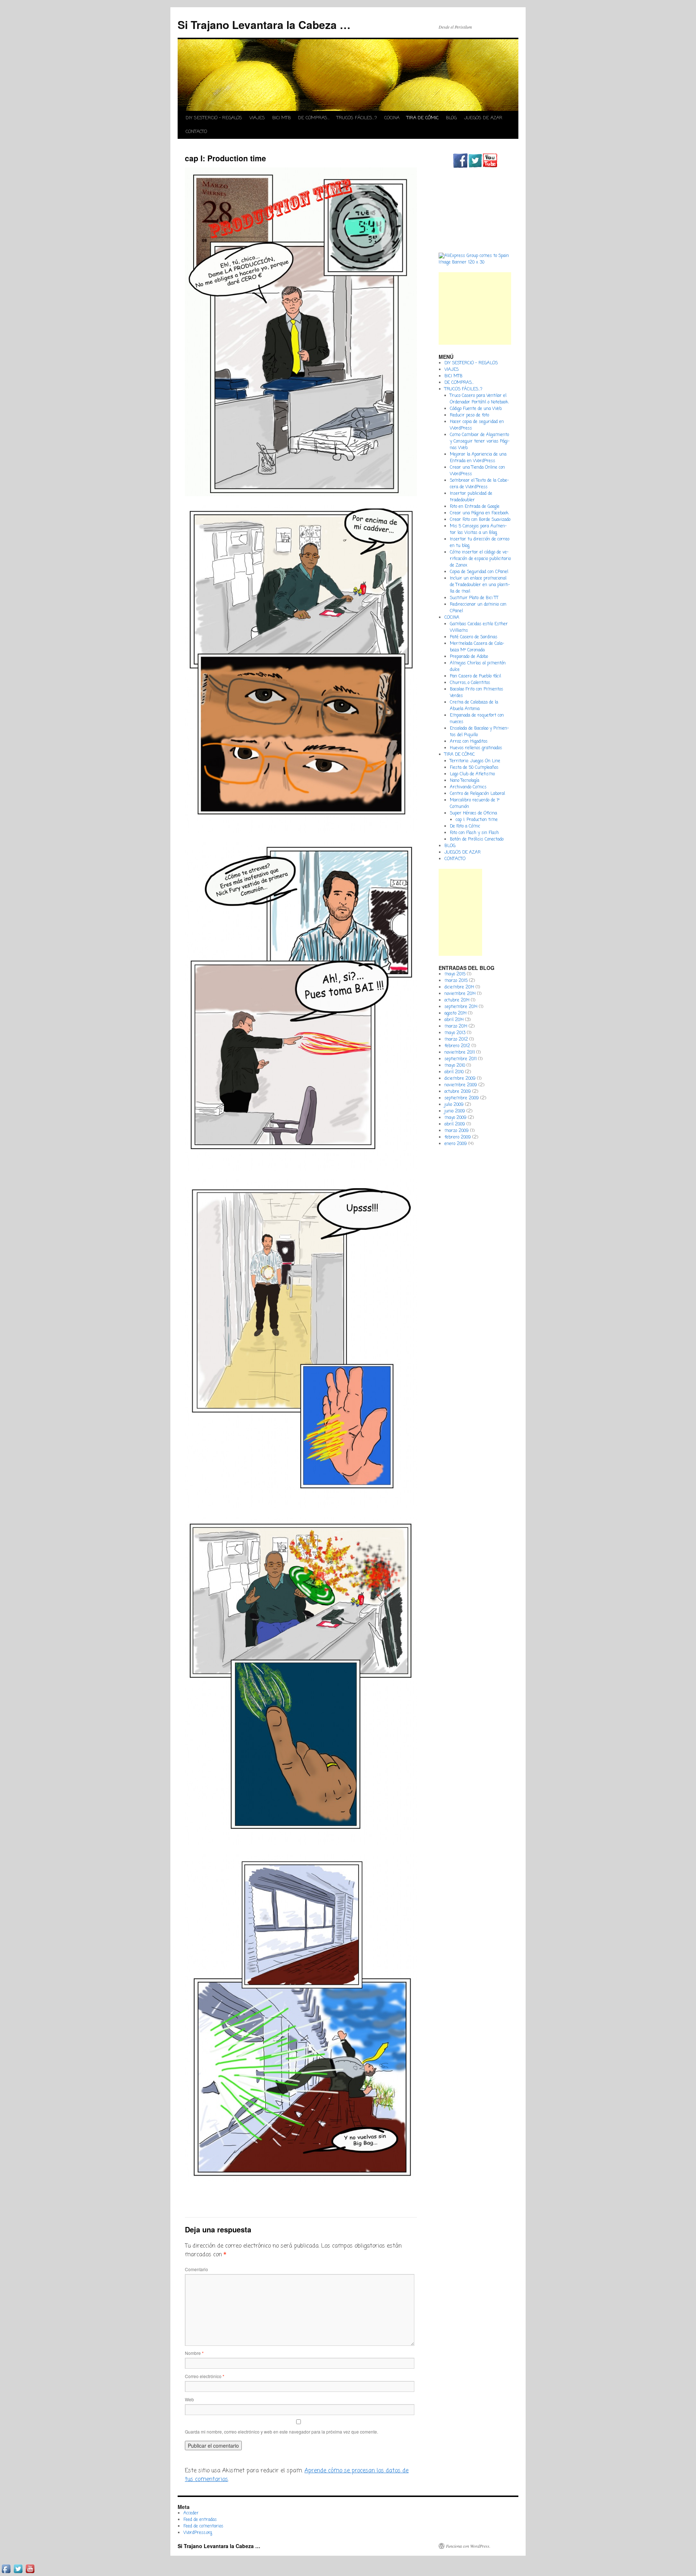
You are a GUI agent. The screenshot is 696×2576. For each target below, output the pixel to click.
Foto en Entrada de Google (475, 507)
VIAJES (257, 118)
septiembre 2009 (462, 1098)
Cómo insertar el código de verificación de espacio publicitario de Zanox (480, 559)
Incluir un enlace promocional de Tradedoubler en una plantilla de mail (480, 585)
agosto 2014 (455, 1013)
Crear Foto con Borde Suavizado (480, 520)
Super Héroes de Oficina (473, 813)
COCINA (392, 118)
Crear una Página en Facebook (479, 513)
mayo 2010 (455, 1066)
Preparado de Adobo (469, 657)
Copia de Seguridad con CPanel (479, 572)
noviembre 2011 (460, 1053)
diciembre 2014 (459, 987)
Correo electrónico (205, 2376)
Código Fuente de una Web (476, 409)
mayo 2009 (455, 1118)
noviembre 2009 (461, 1085)
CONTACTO (196, 132)
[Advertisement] (475, 308)
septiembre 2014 (461, 1007)
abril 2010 (454, 1072)
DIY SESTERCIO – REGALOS (214, 118)
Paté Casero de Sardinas (474, 637)
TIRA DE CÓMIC (423, 118)
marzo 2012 (456, 1040)
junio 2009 (455, 1111)
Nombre (194, 2353)
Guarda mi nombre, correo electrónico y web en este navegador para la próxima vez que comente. (281, 2432)
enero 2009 (456, 1144)
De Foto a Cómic (465, 826)
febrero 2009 (458, 1137)
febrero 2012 (457, 1046)
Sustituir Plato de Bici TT (474, 598)
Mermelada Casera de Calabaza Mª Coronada (477, 647)
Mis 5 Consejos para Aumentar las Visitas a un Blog (478, 530)
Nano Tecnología (465, 781)
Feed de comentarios (203, 2526)
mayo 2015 (455, 974)
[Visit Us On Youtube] (490, 167)
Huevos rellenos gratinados (476, 748)
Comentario (196, 2269)
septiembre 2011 (461, 1059)
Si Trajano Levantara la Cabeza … (264, 24)
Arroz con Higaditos (469, 742)
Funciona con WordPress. (468, 2546)
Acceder (191, 2513)
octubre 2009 (458, 1092)
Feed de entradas (200, 2520)
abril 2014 (454, 1020)
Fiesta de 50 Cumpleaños (474, 768)
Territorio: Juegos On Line (475, 761)
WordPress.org (198, 2533)
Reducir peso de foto (469, 415)
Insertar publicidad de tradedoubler (471, 497)
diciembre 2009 (460, 1079)
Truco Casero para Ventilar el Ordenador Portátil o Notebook (479, 399)
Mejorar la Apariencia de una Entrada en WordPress (478, 458)
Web (189, 2399)
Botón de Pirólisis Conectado (477, 839)
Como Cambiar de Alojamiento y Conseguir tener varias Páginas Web (480, 441)
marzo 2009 (457, 1131)
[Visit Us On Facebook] (460, 167)
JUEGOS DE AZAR (483, 118)
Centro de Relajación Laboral (477, 794)
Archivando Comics (468, 787)
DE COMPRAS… (314, 118)
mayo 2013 (455, 1033)
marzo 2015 (456, 981)
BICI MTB (281, 118)
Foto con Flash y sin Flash (474, 833)
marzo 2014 (456, 1026)
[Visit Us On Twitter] (475, 167)
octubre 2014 (457, 1000)
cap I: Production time (477, 820)
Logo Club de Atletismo (472, 774)
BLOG (451, 118)
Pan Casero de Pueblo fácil (475, 676)
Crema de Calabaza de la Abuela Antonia (474, 706)
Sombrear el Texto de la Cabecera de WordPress (479, 484)
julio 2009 (454, 1105)
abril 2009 (455, 1124)
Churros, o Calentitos (470, 683)
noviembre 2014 (460, 994)
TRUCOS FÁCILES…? (357, 118)
